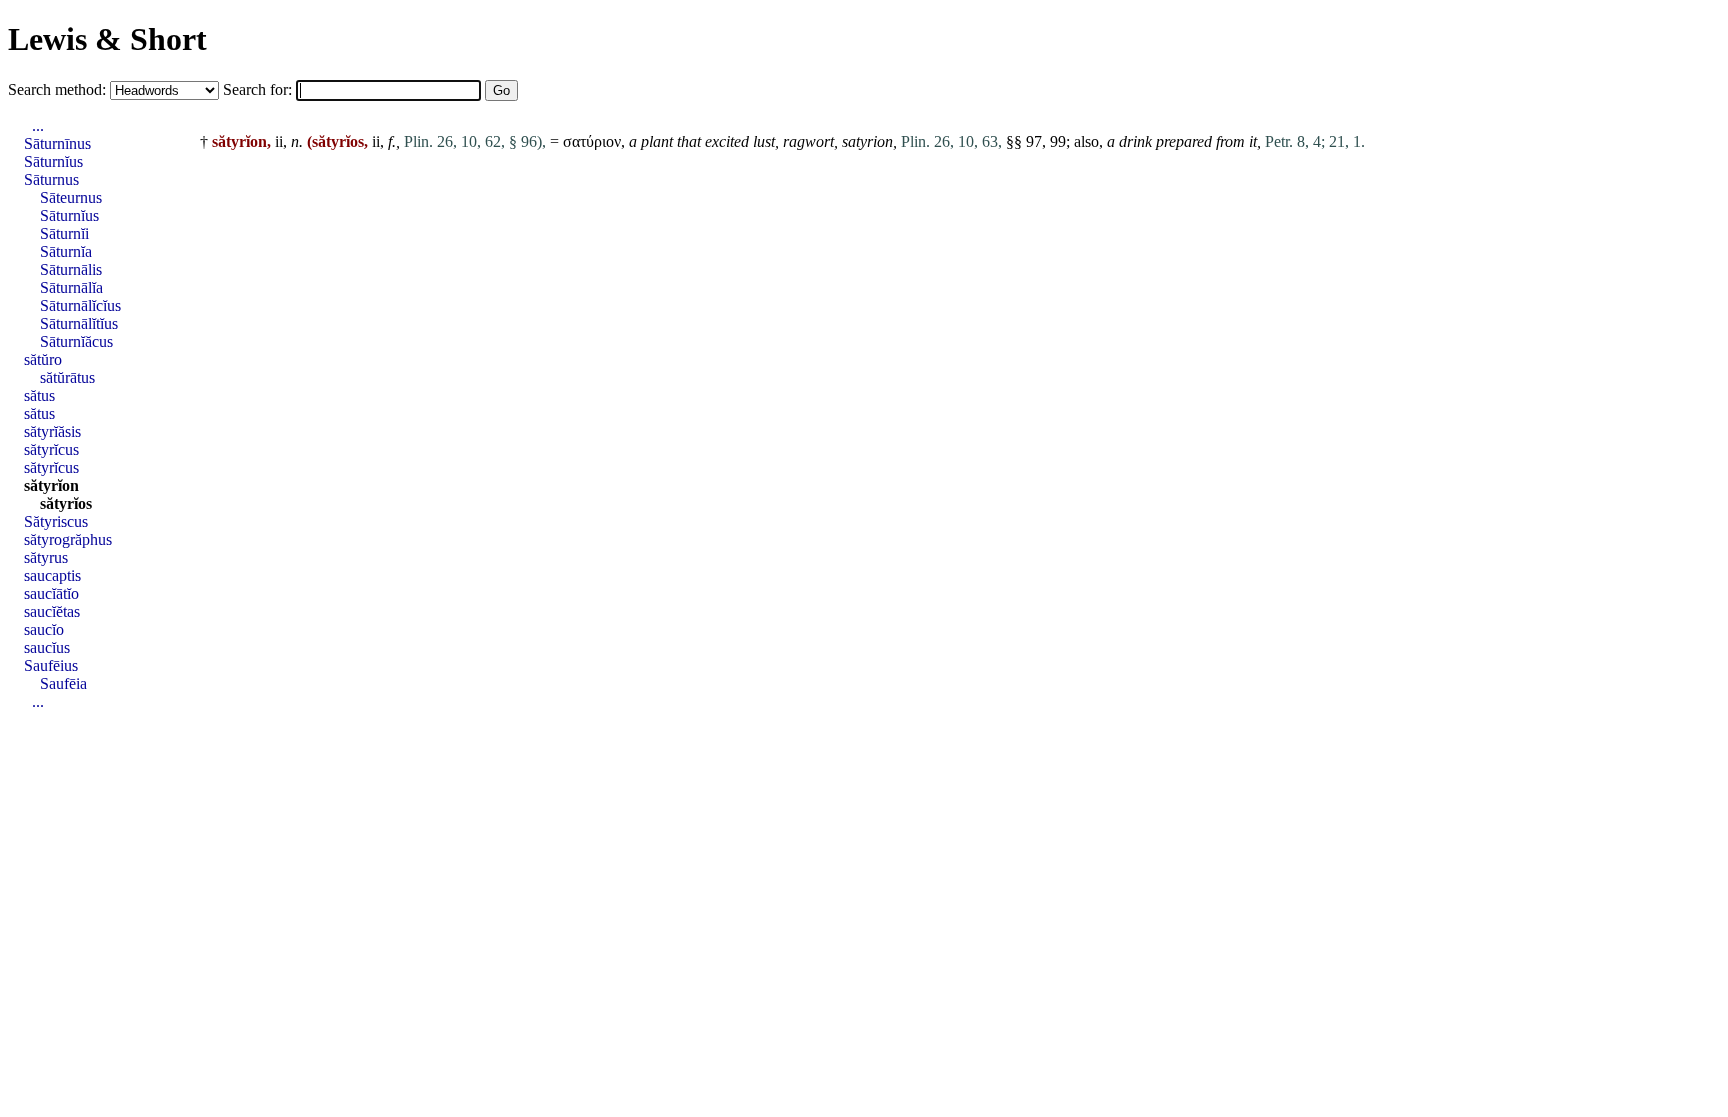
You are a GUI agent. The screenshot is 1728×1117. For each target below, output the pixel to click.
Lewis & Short (107, 39)
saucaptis (52, 575)
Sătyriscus (56, 521)
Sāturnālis (71, 269)
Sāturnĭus (53, 161)
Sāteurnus (71, 197)
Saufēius (51, 665)
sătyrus (46, 557)
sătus (39, 395)
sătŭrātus (67, 377)
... (38, 125)
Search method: (59, 89)
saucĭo (44, 629)
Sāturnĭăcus (76, 341)
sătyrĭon (51, 485)
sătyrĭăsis (52, 431)
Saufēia (63, 683)
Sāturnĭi (64, 233)
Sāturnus (51, 179)
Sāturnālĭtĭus (79, 323)
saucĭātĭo (51, 593)
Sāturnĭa (66, 251)
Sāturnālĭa (71, 287)
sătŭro (43, 359)
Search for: (259, 89)
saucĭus (47, 647)
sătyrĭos (66, 503)
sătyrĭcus (51, 449)
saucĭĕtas (52, 611)
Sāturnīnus (57, 143)
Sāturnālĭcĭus (80, 305)
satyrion (867, 141)
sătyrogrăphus (68, 539)
